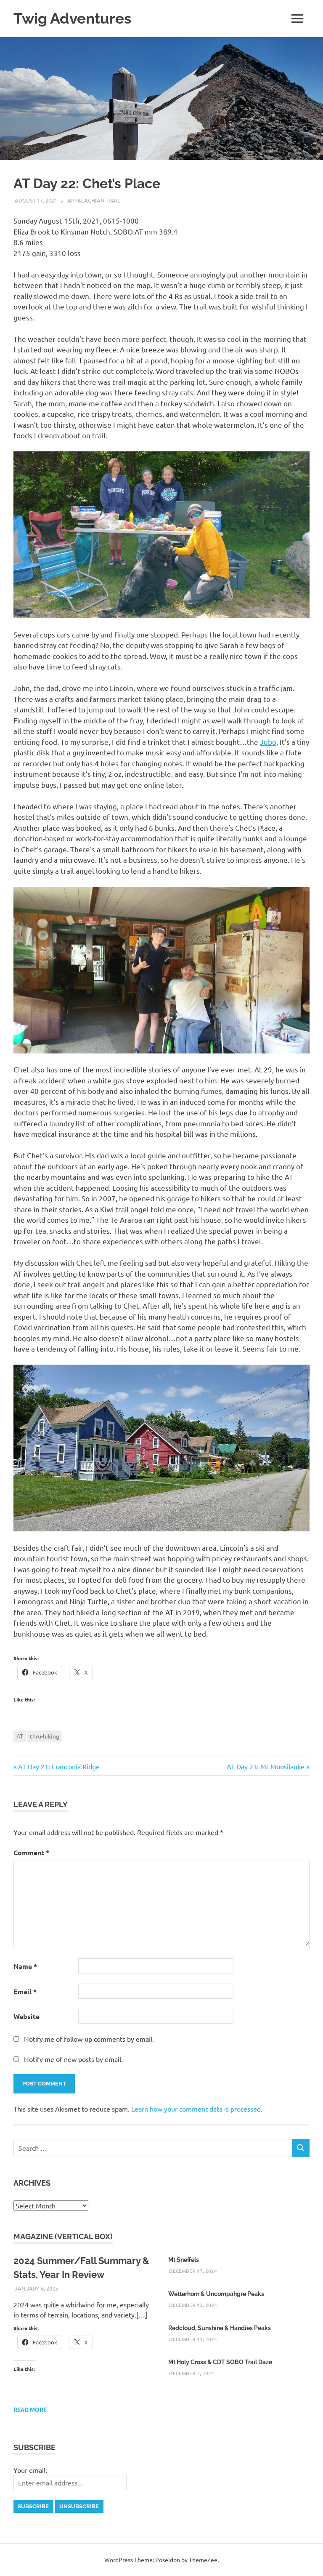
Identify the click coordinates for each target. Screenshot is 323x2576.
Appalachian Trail (94, 200)
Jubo (268, 742)
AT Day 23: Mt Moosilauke (266, 1766)
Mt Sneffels (184, 2260)
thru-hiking (45, 1736)
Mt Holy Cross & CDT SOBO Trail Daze (220, 2362)
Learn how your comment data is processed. (197, 2109)
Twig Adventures (72, 18)
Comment (31, 1852)
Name (25, 1966)
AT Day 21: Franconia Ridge (59, 1766)
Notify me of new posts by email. (73, 2059)
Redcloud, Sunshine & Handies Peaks (220, 2328)
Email (25, 1991)
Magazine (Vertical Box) (63, 2236)
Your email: (30, 2470)
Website (26, 2016)
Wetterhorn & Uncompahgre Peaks (216, 2294)
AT (20, 1736)
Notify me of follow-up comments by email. (89, 2039)
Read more (30, 2410)
